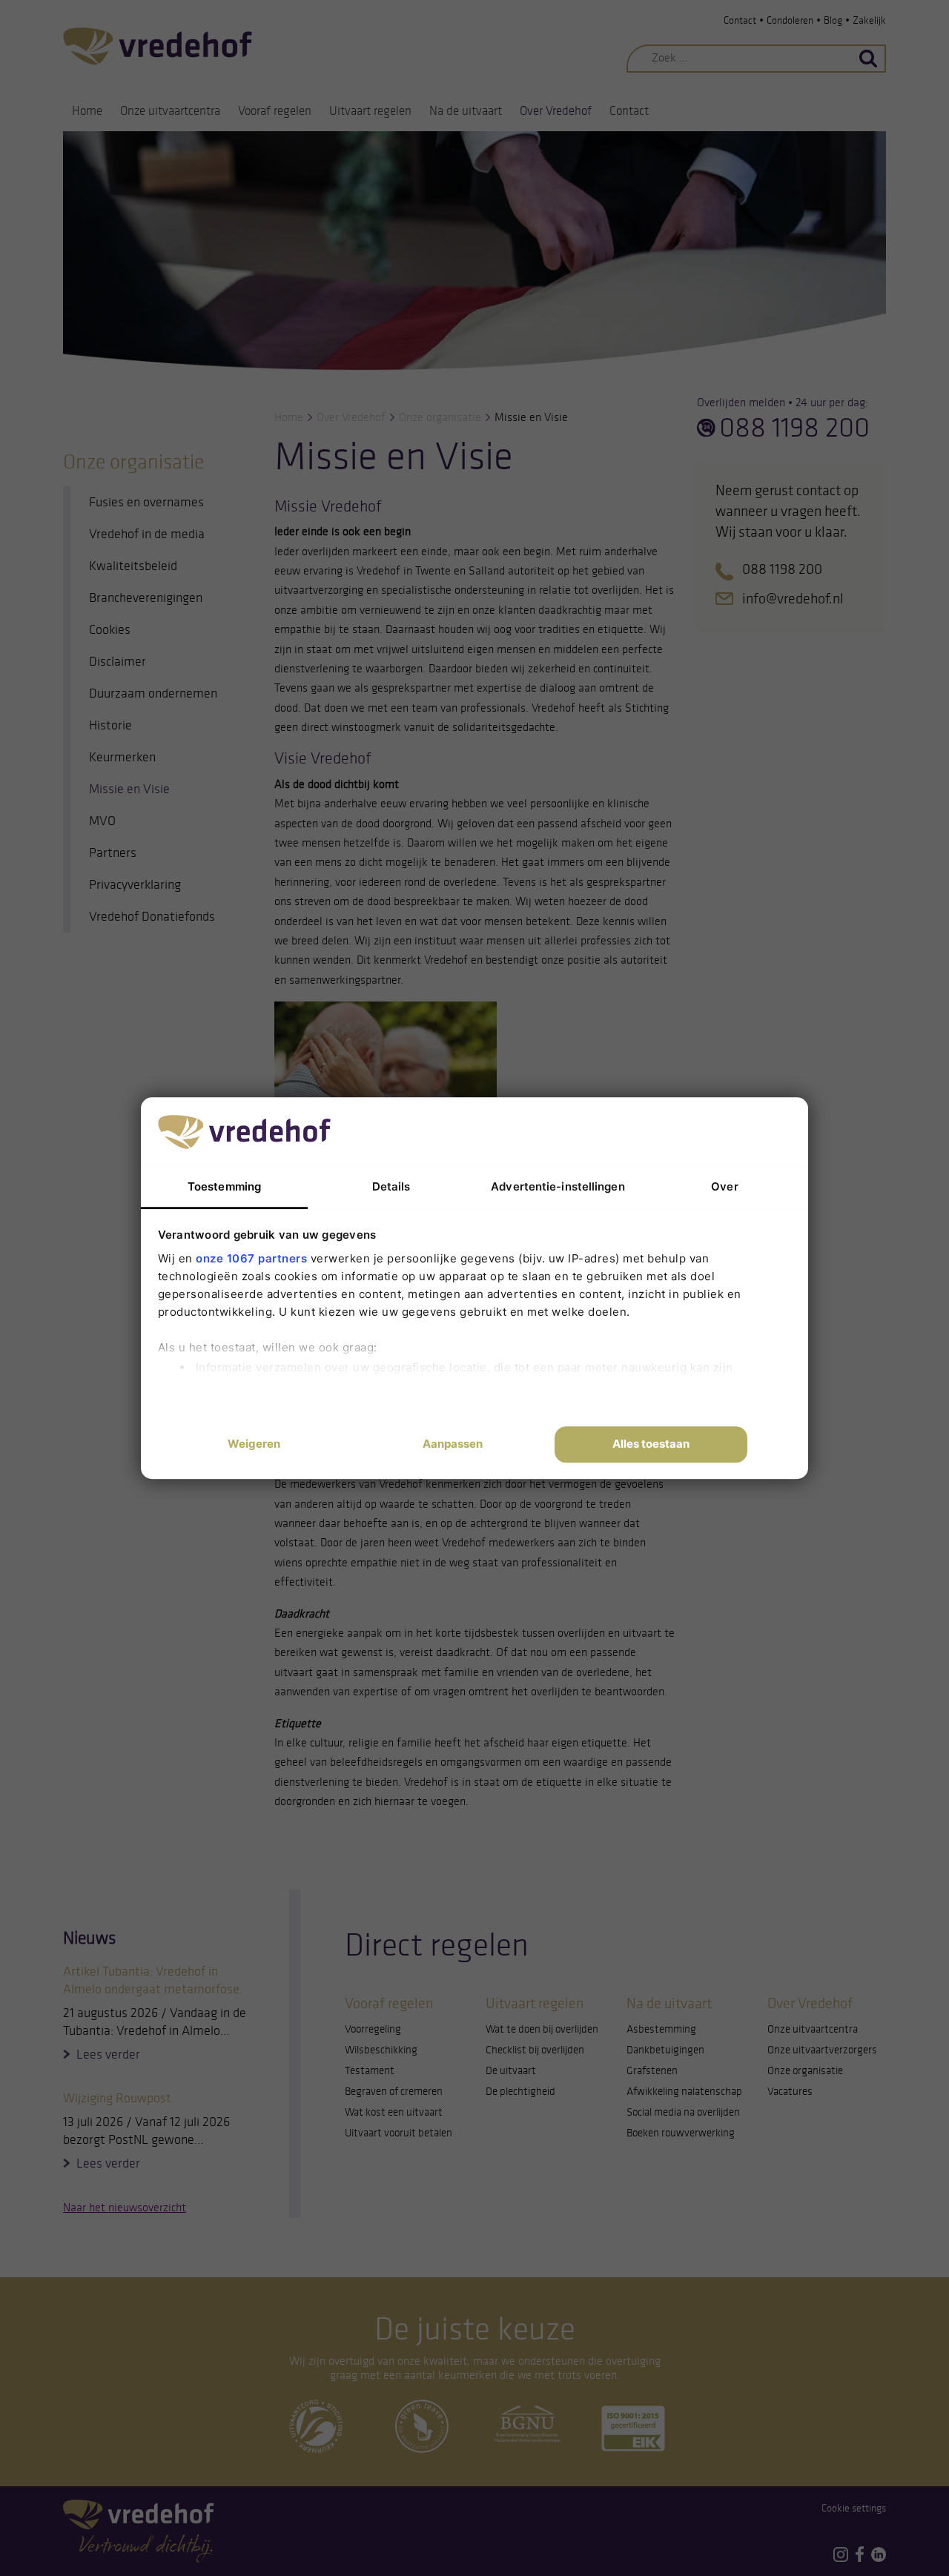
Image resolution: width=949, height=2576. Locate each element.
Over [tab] (724, 1186)
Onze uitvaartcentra (170, 111)
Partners (113, 852)
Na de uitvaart (466, 111)
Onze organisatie (440, 417)
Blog (833, 20)
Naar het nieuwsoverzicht (125, 2207)
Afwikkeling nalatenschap (684, 2091)
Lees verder (108, 2054)
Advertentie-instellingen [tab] (558, 1186)
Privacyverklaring (135, 884)
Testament (370, 2070)
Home (87, 111)
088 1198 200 (794, 428)
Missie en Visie (129, 789)
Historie (110, 725)
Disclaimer (118, 661)
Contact (740, 20)
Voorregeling (373, 2029)
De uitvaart (511, 2070)
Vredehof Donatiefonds (152, 916)
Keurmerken (122, 757)
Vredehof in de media (147, 534)
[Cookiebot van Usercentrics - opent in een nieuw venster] (682, 1131)
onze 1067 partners (251, 1258)
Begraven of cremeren (394, 2091)
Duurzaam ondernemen (153, 693)
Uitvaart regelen (370, 111)
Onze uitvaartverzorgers (822, 2050)
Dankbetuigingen (665, 2050)
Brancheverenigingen (146, 597)
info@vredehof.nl (793, 598)
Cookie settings (854, 2508)
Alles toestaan (651, 1444)
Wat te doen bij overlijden (542, 2029)
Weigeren (254, 1444)
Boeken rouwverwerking (681, 2133)
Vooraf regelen (275, 111)
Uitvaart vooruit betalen (399, 2133)
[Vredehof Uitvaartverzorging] (158, 46)
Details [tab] (391, 1186)
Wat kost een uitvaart (394, 2112)
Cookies (110, 629)
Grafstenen (652, 2070)
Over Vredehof (556, 111)
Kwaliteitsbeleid (133, 566)
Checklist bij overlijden (535, 2050)
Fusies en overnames (146, 502)
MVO (102, 821)
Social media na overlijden (683, 2112)
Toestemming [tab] (224, 1186)
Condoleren (790, 20)
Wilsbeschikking (381, 2050)
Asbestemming (661, 2029)
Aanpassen (453, 1444)
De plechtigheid (520, 2091)
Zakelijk (869, 20)
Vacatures (790, 2091)
